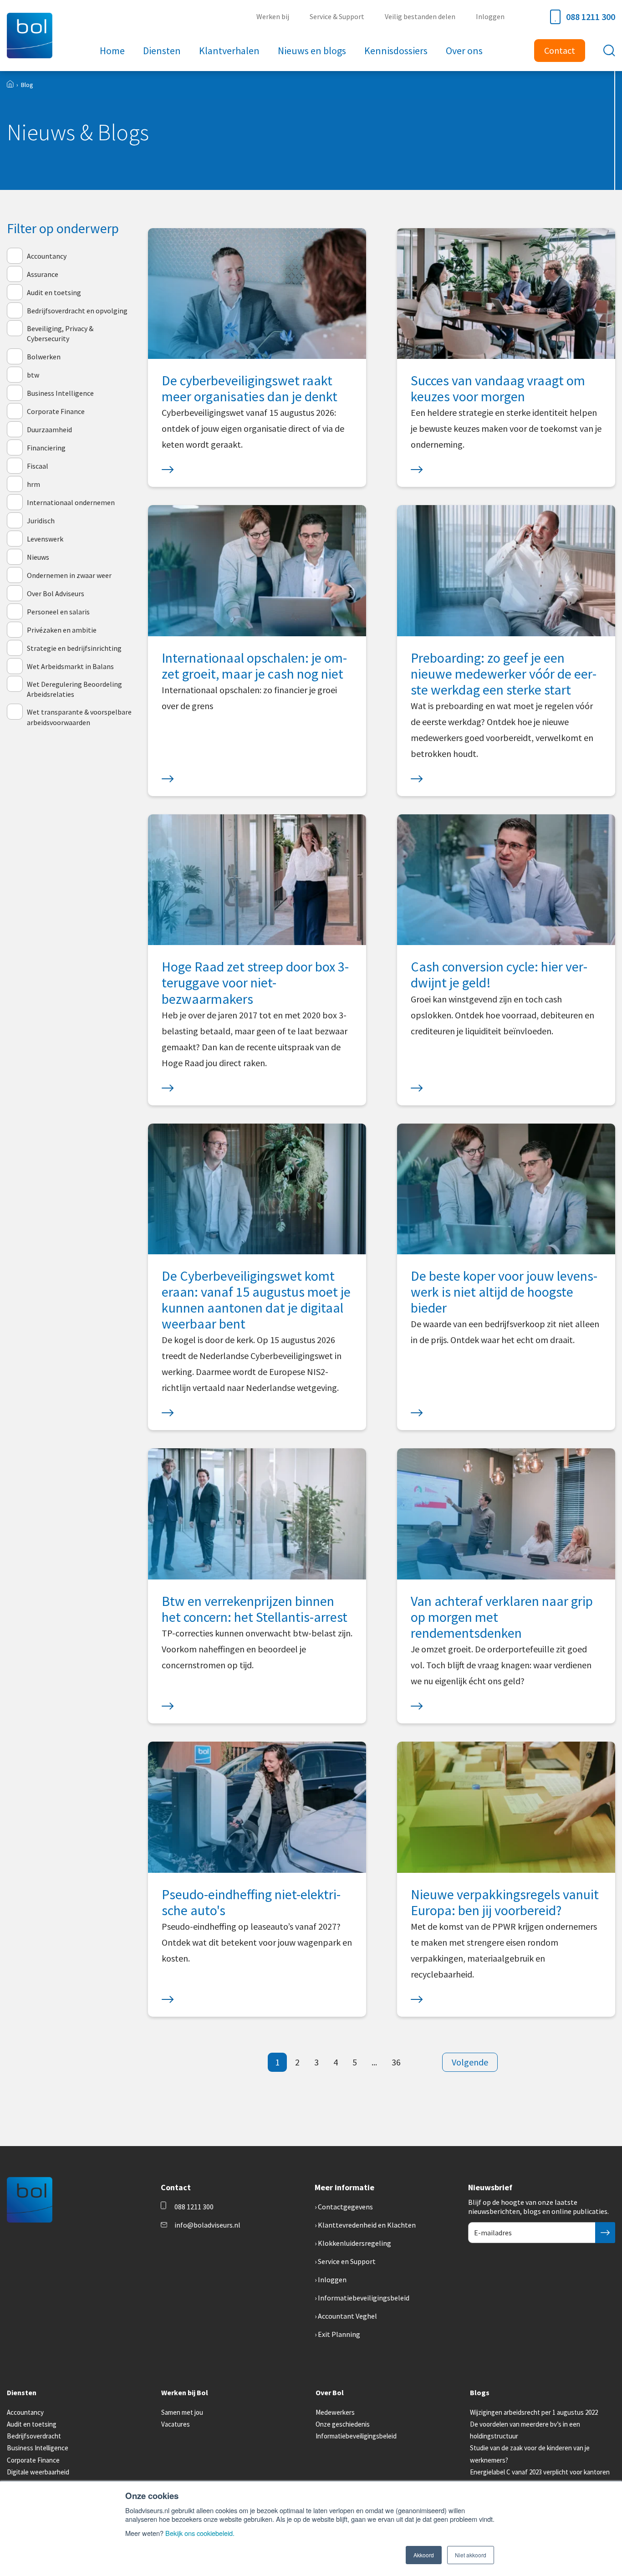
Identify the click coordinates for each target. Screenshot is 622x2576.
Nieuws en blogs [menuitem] (312, 51)
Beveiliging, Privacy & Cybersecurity (60, 333)
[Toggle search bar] (609, 51)
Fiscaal (38, 466)
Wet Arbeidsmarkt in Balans (70, 666)
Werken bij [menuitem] (273, 16)
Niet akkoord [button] (471, 2555)
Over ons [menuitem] (464, 51)
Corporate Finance (56, 411)
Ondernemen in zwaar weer (69, 575)
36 (396, 2062)
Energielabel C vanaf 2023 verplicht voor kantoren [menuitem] (540, 2472)
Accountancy (47, 256)
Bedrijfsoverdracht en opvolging (77, 311)
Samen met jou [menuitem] (182, 2412)
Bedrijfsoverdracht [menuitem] (34, 2436)
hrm (33, 484)
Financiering (46, 448)
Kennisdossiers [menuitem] (396, 51)
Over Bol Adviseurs (56, 593)
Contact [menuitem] (560, 50)
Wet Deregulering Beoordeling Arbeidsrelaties (74, 689)
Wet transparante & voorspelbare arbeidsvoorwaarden (79, 717)
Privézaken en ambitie (62, 630)
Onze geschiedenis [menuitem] (343, 2424)
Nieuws (38, 557)
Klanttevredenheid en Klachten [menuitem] (367, 2225)
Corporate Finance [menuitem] (33, 2460)
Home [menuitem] (112, 51)
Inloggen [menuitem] (490, 16)
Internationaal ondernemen (71, 502)
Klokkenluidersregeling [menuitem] (354, 2243)
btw (33, 375)
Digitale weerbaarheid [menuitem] (38, 2472)
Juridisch (41, 521)
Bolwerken (44, 357)
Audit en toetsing (54, 292)
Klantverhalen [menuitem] (229, 51)
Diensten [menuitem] (162, 51)
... (374, 2062)
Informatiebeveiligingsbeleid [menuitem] (364, 2298)
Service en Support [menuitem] (347, 2261)
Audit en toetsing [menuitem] (32, 2424)
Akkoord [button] (424, 2555)
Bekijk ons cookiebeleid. (200, 2533)
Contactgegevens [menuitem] (345, 2207)
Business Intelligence (60, 393)
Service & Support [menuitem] (337, 16)
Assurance (43, 274)
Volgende (470, 2062)
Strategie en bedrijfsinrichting (74, 648)
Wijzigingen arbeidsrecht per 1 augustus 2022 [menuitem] (534, 2412)
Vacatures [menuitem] (176, 2424)
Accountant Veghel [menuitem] (347, 2316)
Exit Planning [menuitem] (339, 2334)
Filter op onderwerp (63, 228)
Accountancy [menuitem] (25, 2412)
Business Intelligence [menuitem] (38, 2448)
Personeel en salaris (58, 612)
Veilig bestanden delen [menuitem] (420, 16)
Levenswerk (45, 539)
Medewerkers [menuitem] (335, 2412)
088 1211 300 (591, 17)
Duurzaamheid (49, 429)
